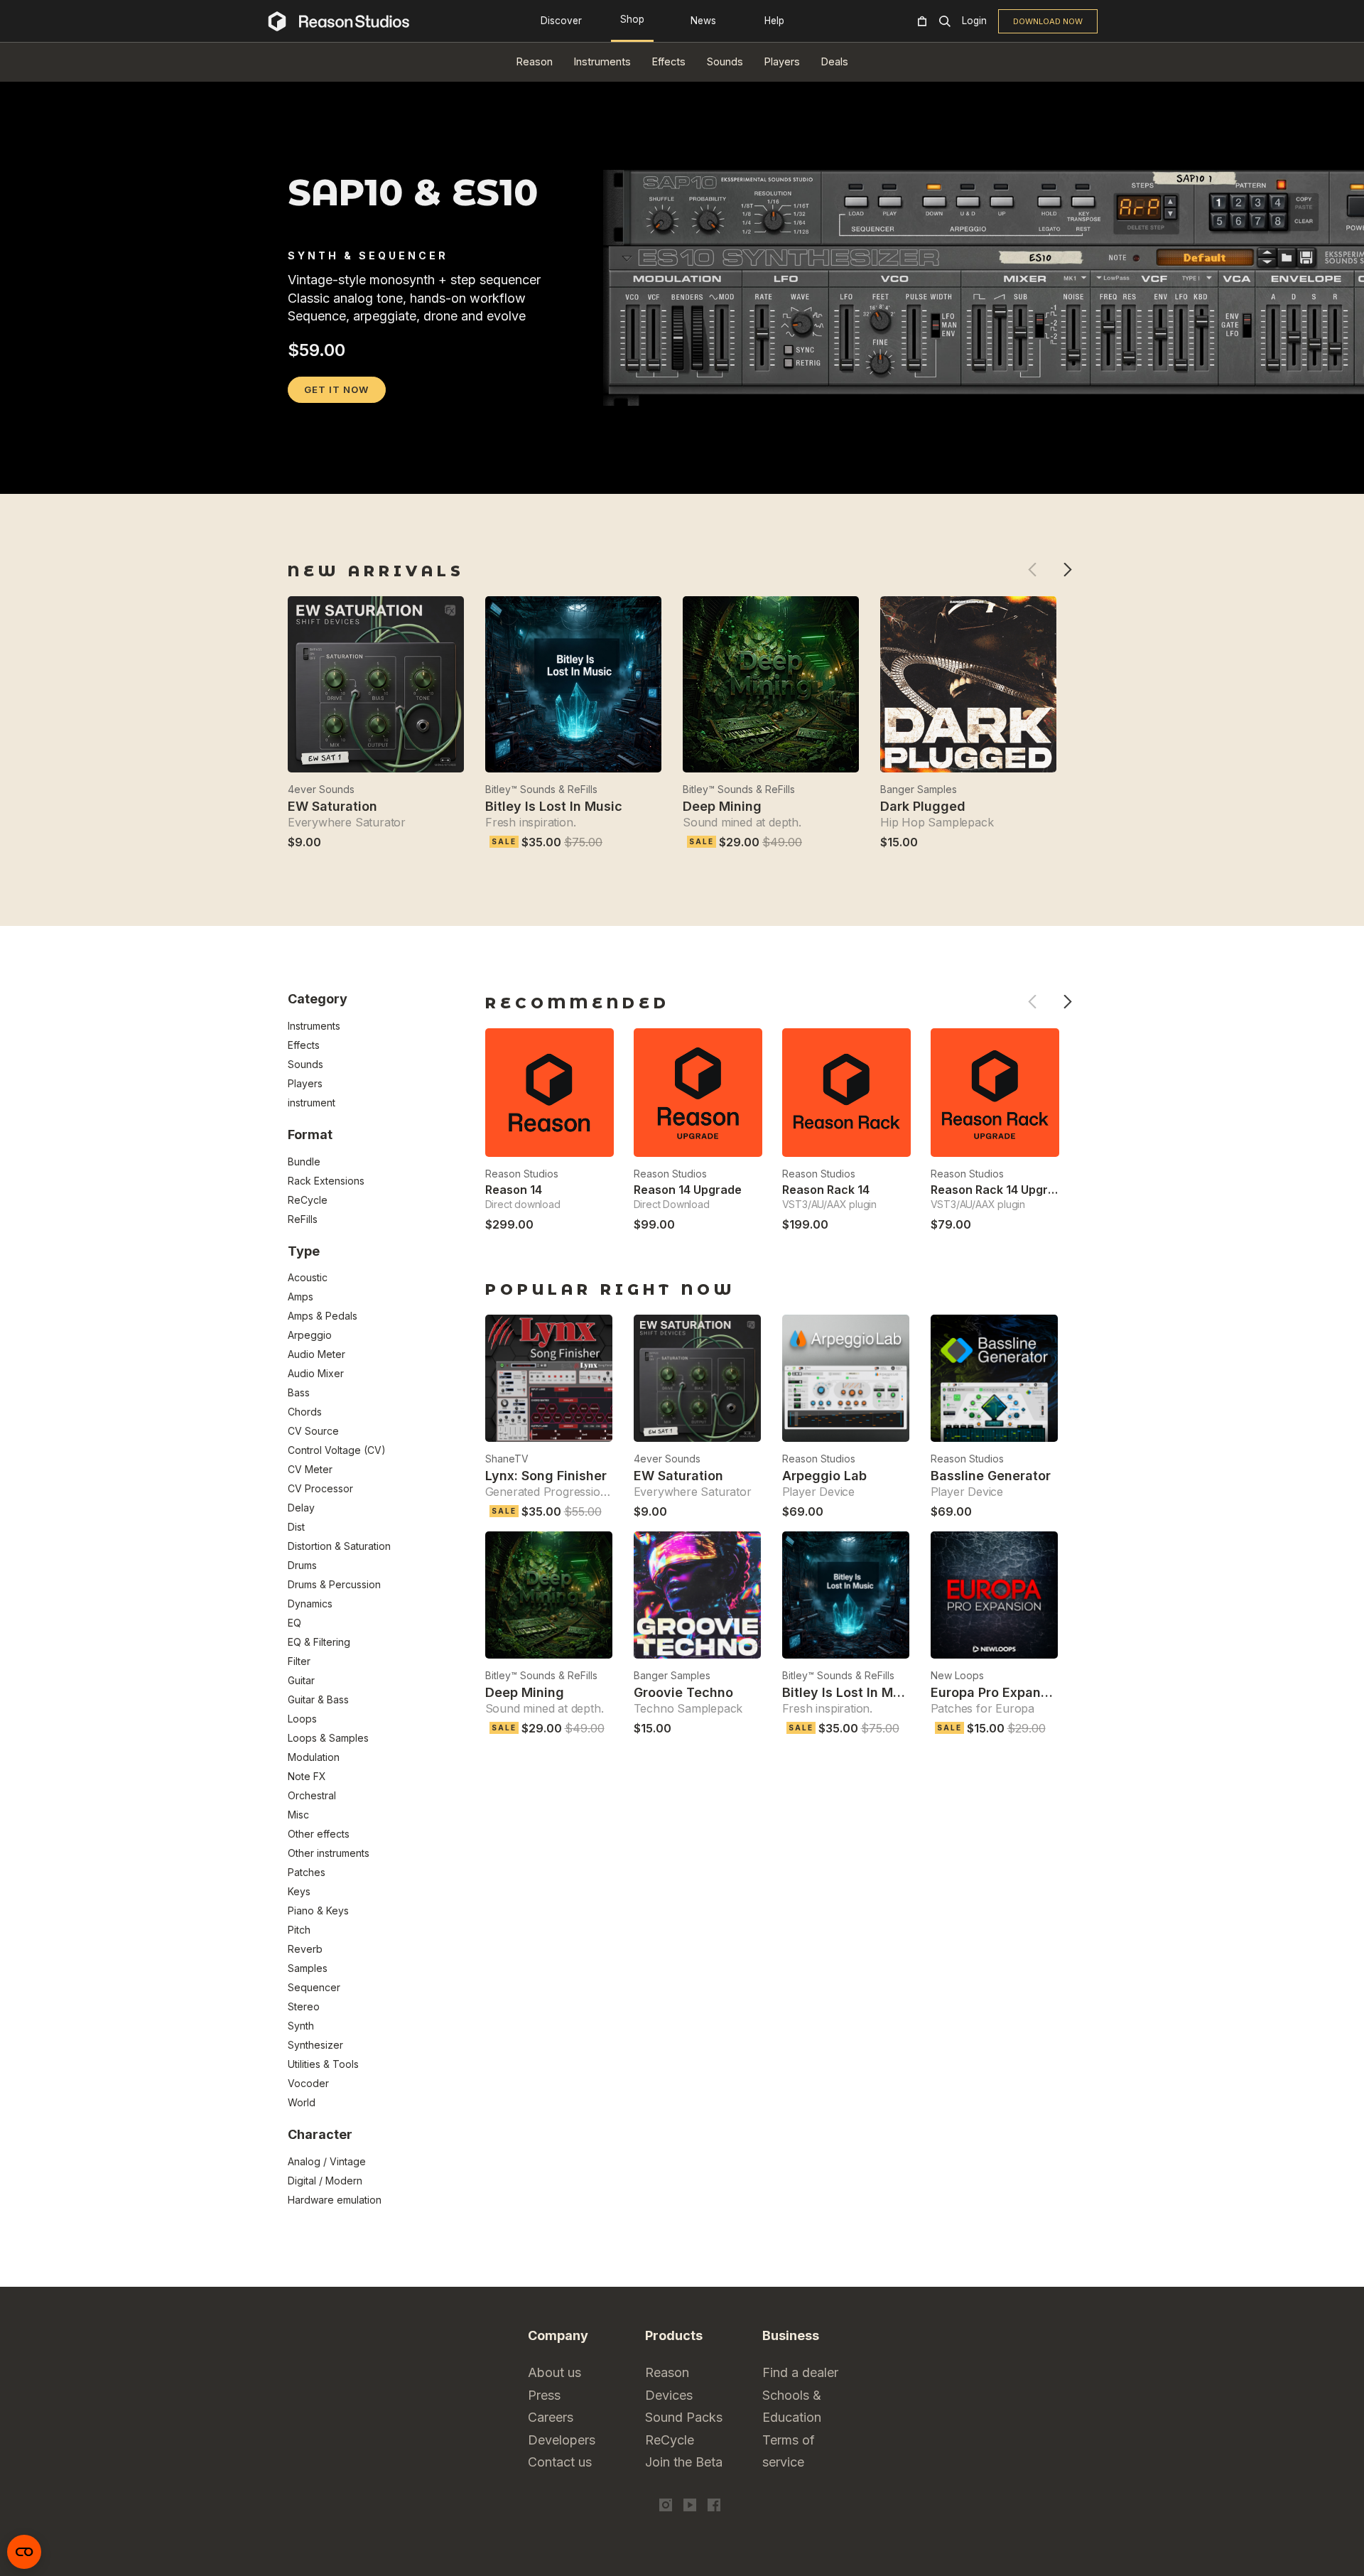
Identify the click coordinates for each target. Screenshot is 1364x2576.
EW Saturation (332, 806)
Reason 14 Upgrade (688, 1190)
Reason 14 (514, 1190)
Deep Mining (722, 806)
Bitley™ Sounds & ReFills (541, 789)
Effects (669, 61)
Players (782, 61)
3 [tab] (334, 475)
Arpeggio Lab (824, 1476)
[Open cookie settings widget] (24, 2552)
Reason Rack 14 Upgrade (1000, 1190)
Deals (835, 61)
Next (1067, 570)
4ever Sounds (321, 789)
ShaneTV (507, 1459)
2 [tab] (315, 475)
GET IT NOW (336, 389)
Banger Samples (919, 789)
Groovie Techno (683, 1692)
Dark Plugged (923, 806)
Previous (1032, 570)
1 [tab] (297, 475)
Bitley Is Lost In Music (554, 806)
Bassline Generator (991, 1476)
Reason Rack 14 (826, 1190)
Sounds (725, 61)
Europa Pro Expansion (999, 1692)
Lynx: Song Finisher (546, 1476)
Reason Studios (522, 1174)
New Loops (957, 1675)
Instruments (602, 61)
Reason (535, 61)
